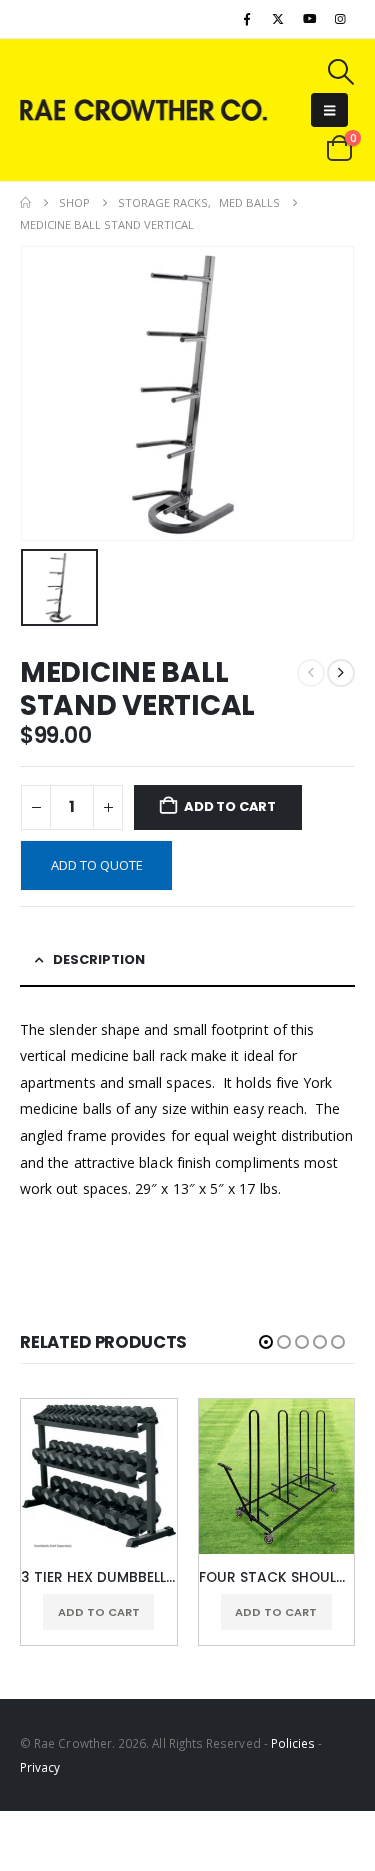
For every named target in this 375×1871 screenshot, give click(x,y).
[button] (340, 72)
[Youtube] (310, 19)
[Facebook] (247, 19)
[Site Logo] (147, 109)
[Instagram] (341, 19)
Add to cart (230, 806)
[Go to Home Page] (25, 203)
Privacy (40, 1767)
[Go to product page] (99, 1477)
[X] (278, 19)
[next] (341, 673)
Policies (293, 1743)
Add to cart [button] (99, 1612)
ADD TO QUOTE (97, 865)
